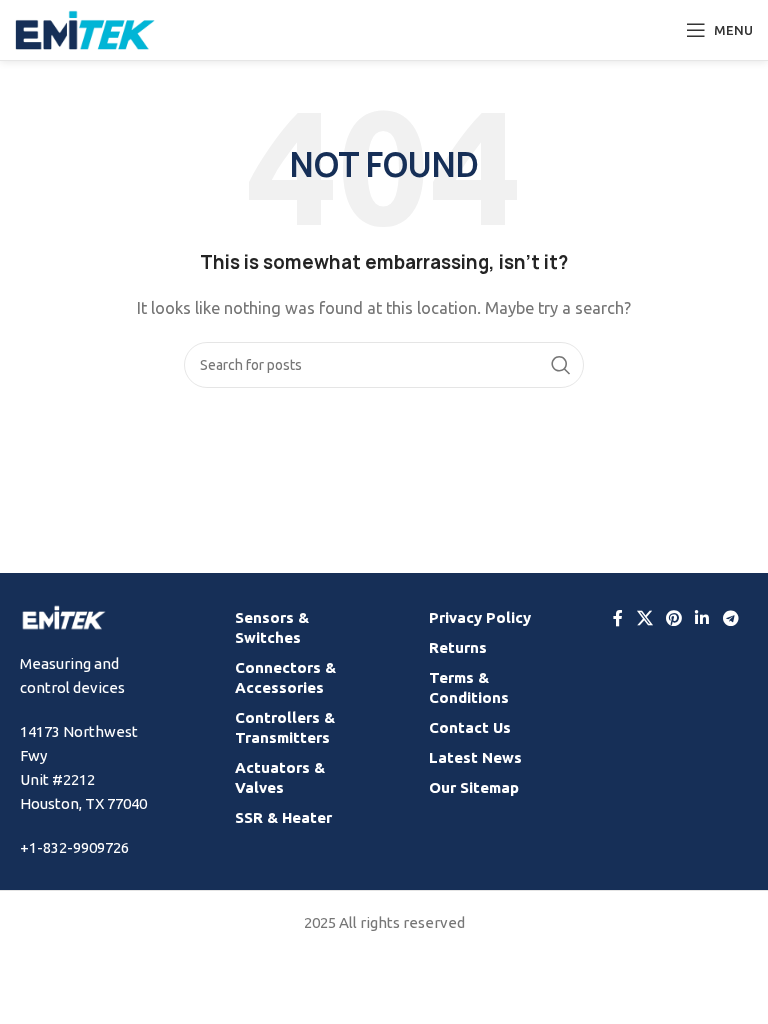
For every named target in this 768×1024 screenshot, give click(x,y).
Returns (458, 647)
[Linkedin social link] (702, 618)
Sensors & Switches (272, 627)
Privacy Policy (480, 617)
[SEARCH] (561, 365)
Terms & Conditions (469, 687)
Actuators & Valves (280, 777)
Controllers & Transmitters (285, 727)
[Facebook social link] (618, 618)
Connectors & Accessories (285, 677)
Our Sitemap (474, 787)
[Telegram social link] (730, 618)
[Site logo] (85, 28)
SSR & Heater (283, 817)
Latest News (475, 757)
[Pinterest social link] (673, 618)
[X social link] (644, 618)
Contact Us (470, 727)
